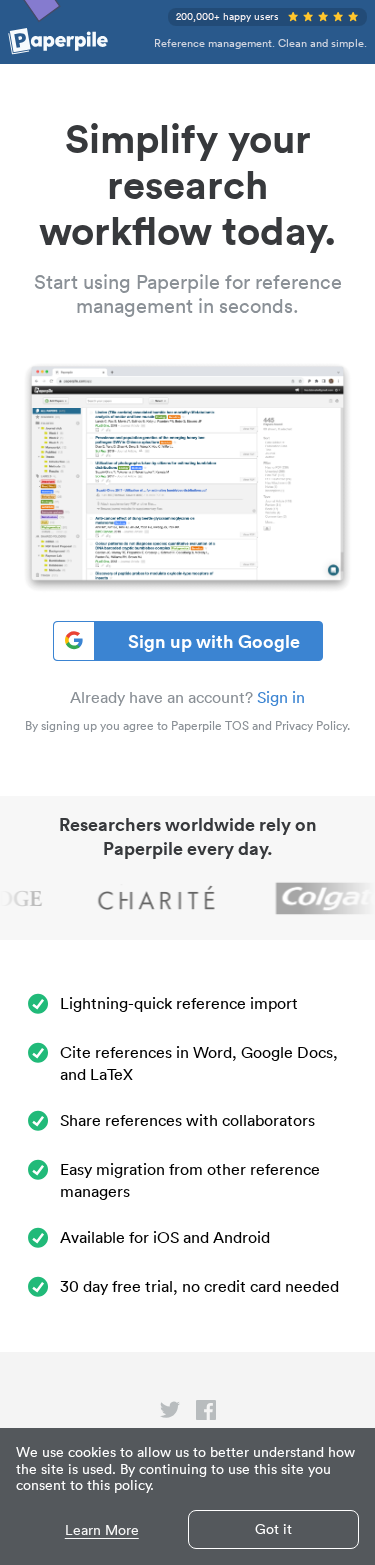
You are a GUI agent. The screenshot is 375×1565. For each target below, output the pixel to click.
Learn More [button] (102, 1530)
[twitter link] (170, 1414)
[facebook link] (206, 1414)
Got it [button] (273, 1529)
